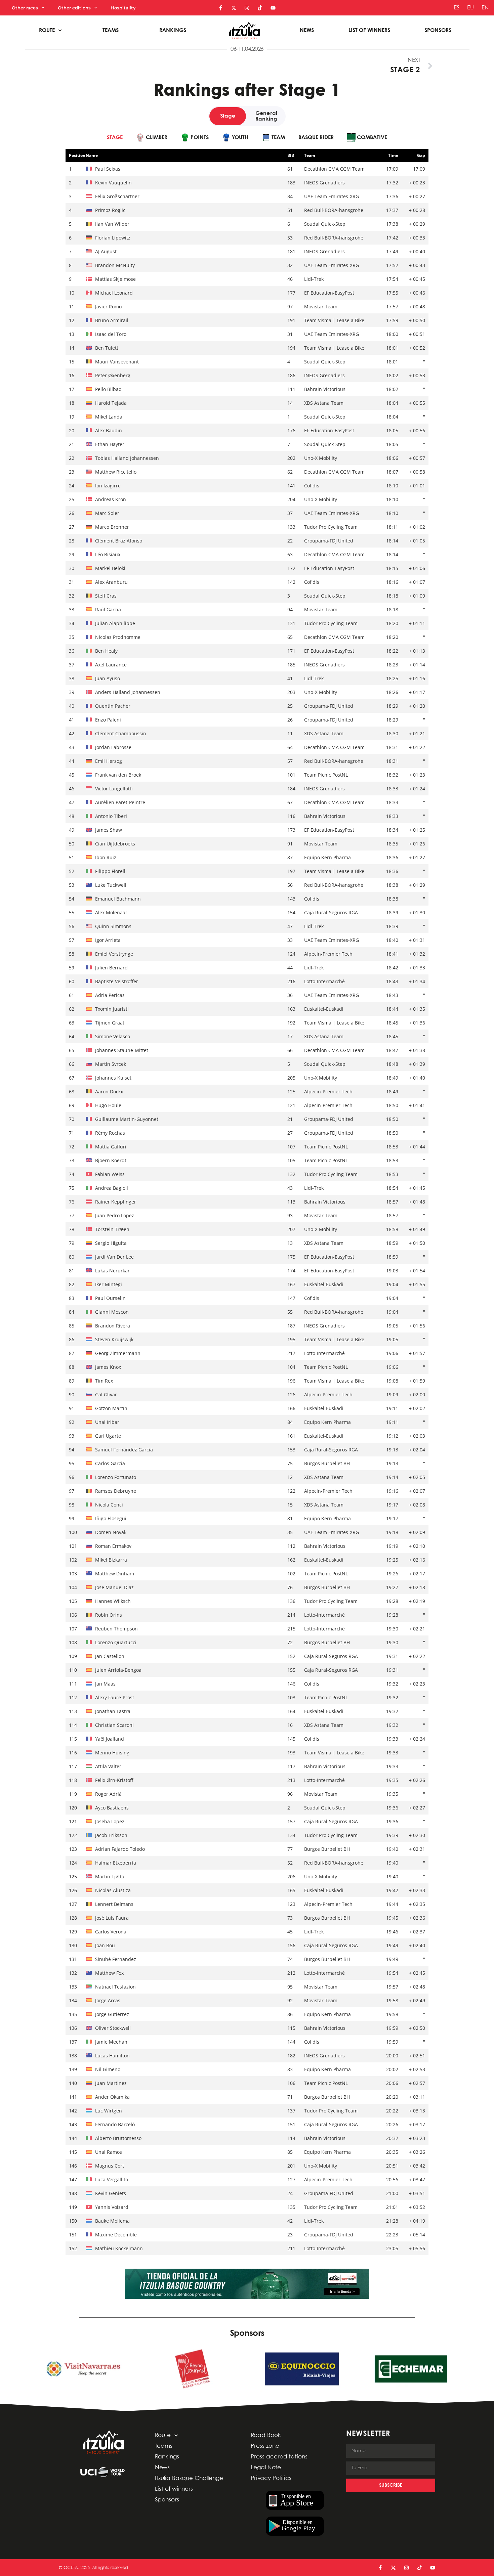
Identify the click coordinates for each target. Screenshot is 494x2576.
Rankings (173, 30)
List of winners (369, 30)
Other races (25, 8)
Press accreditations (279, 2457)
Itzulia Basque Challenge (189, 2478)
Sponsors (438, 30)
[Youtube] (273, 8)
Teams (111, 30)
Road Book (266, 2435)
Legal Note (266, 2468)
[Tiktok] (260, 8)
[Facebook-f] (221, 8)
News (307, 30)
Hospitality (123, 8)
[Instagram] (247, 8)
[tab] (115, 138)
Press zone (265, 2446)
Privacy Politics (271, 2478)
